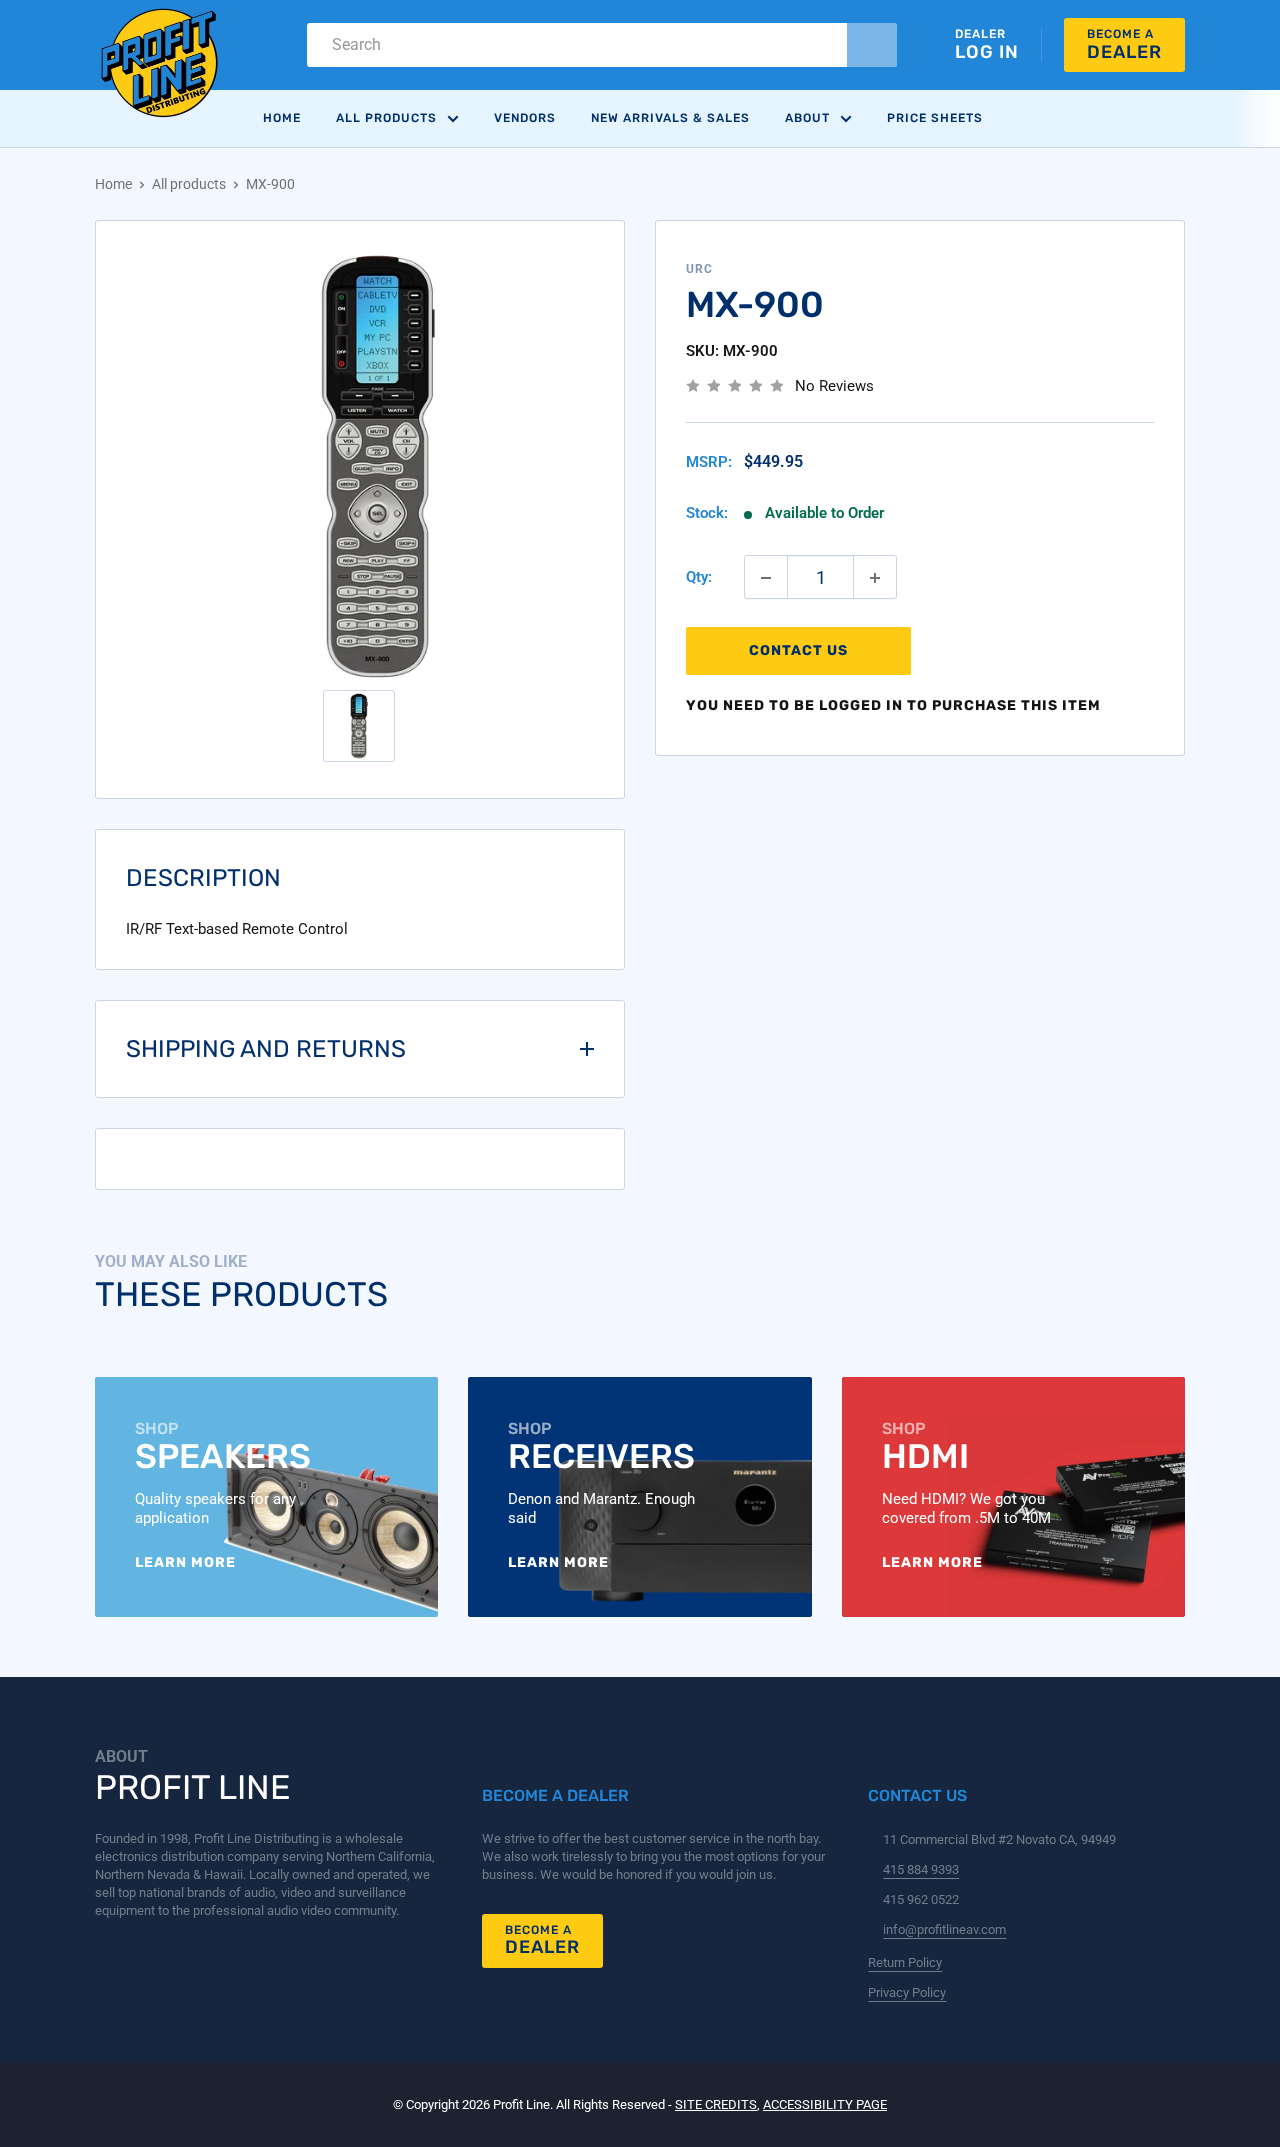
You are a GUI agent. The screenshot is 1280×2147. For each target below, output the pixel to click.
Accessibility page (825, 2104)
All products (189, 184)
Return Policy (905, 1962)
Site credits (716, 2104)
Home (282, 118)
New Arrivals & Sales (670, 118)
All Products (386, 118)
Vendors (525, 118)
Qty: (699, 578)
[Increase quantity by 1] (875, 578)
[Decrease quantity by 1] (766, 578)
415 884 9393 (921, 1869)
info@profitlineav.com (944, 1929)
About (807, 118)
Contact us (798, 651)
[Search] (872, 45)
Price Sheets (935, 118)
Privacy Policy (907, 1992)
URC (699, 269)
